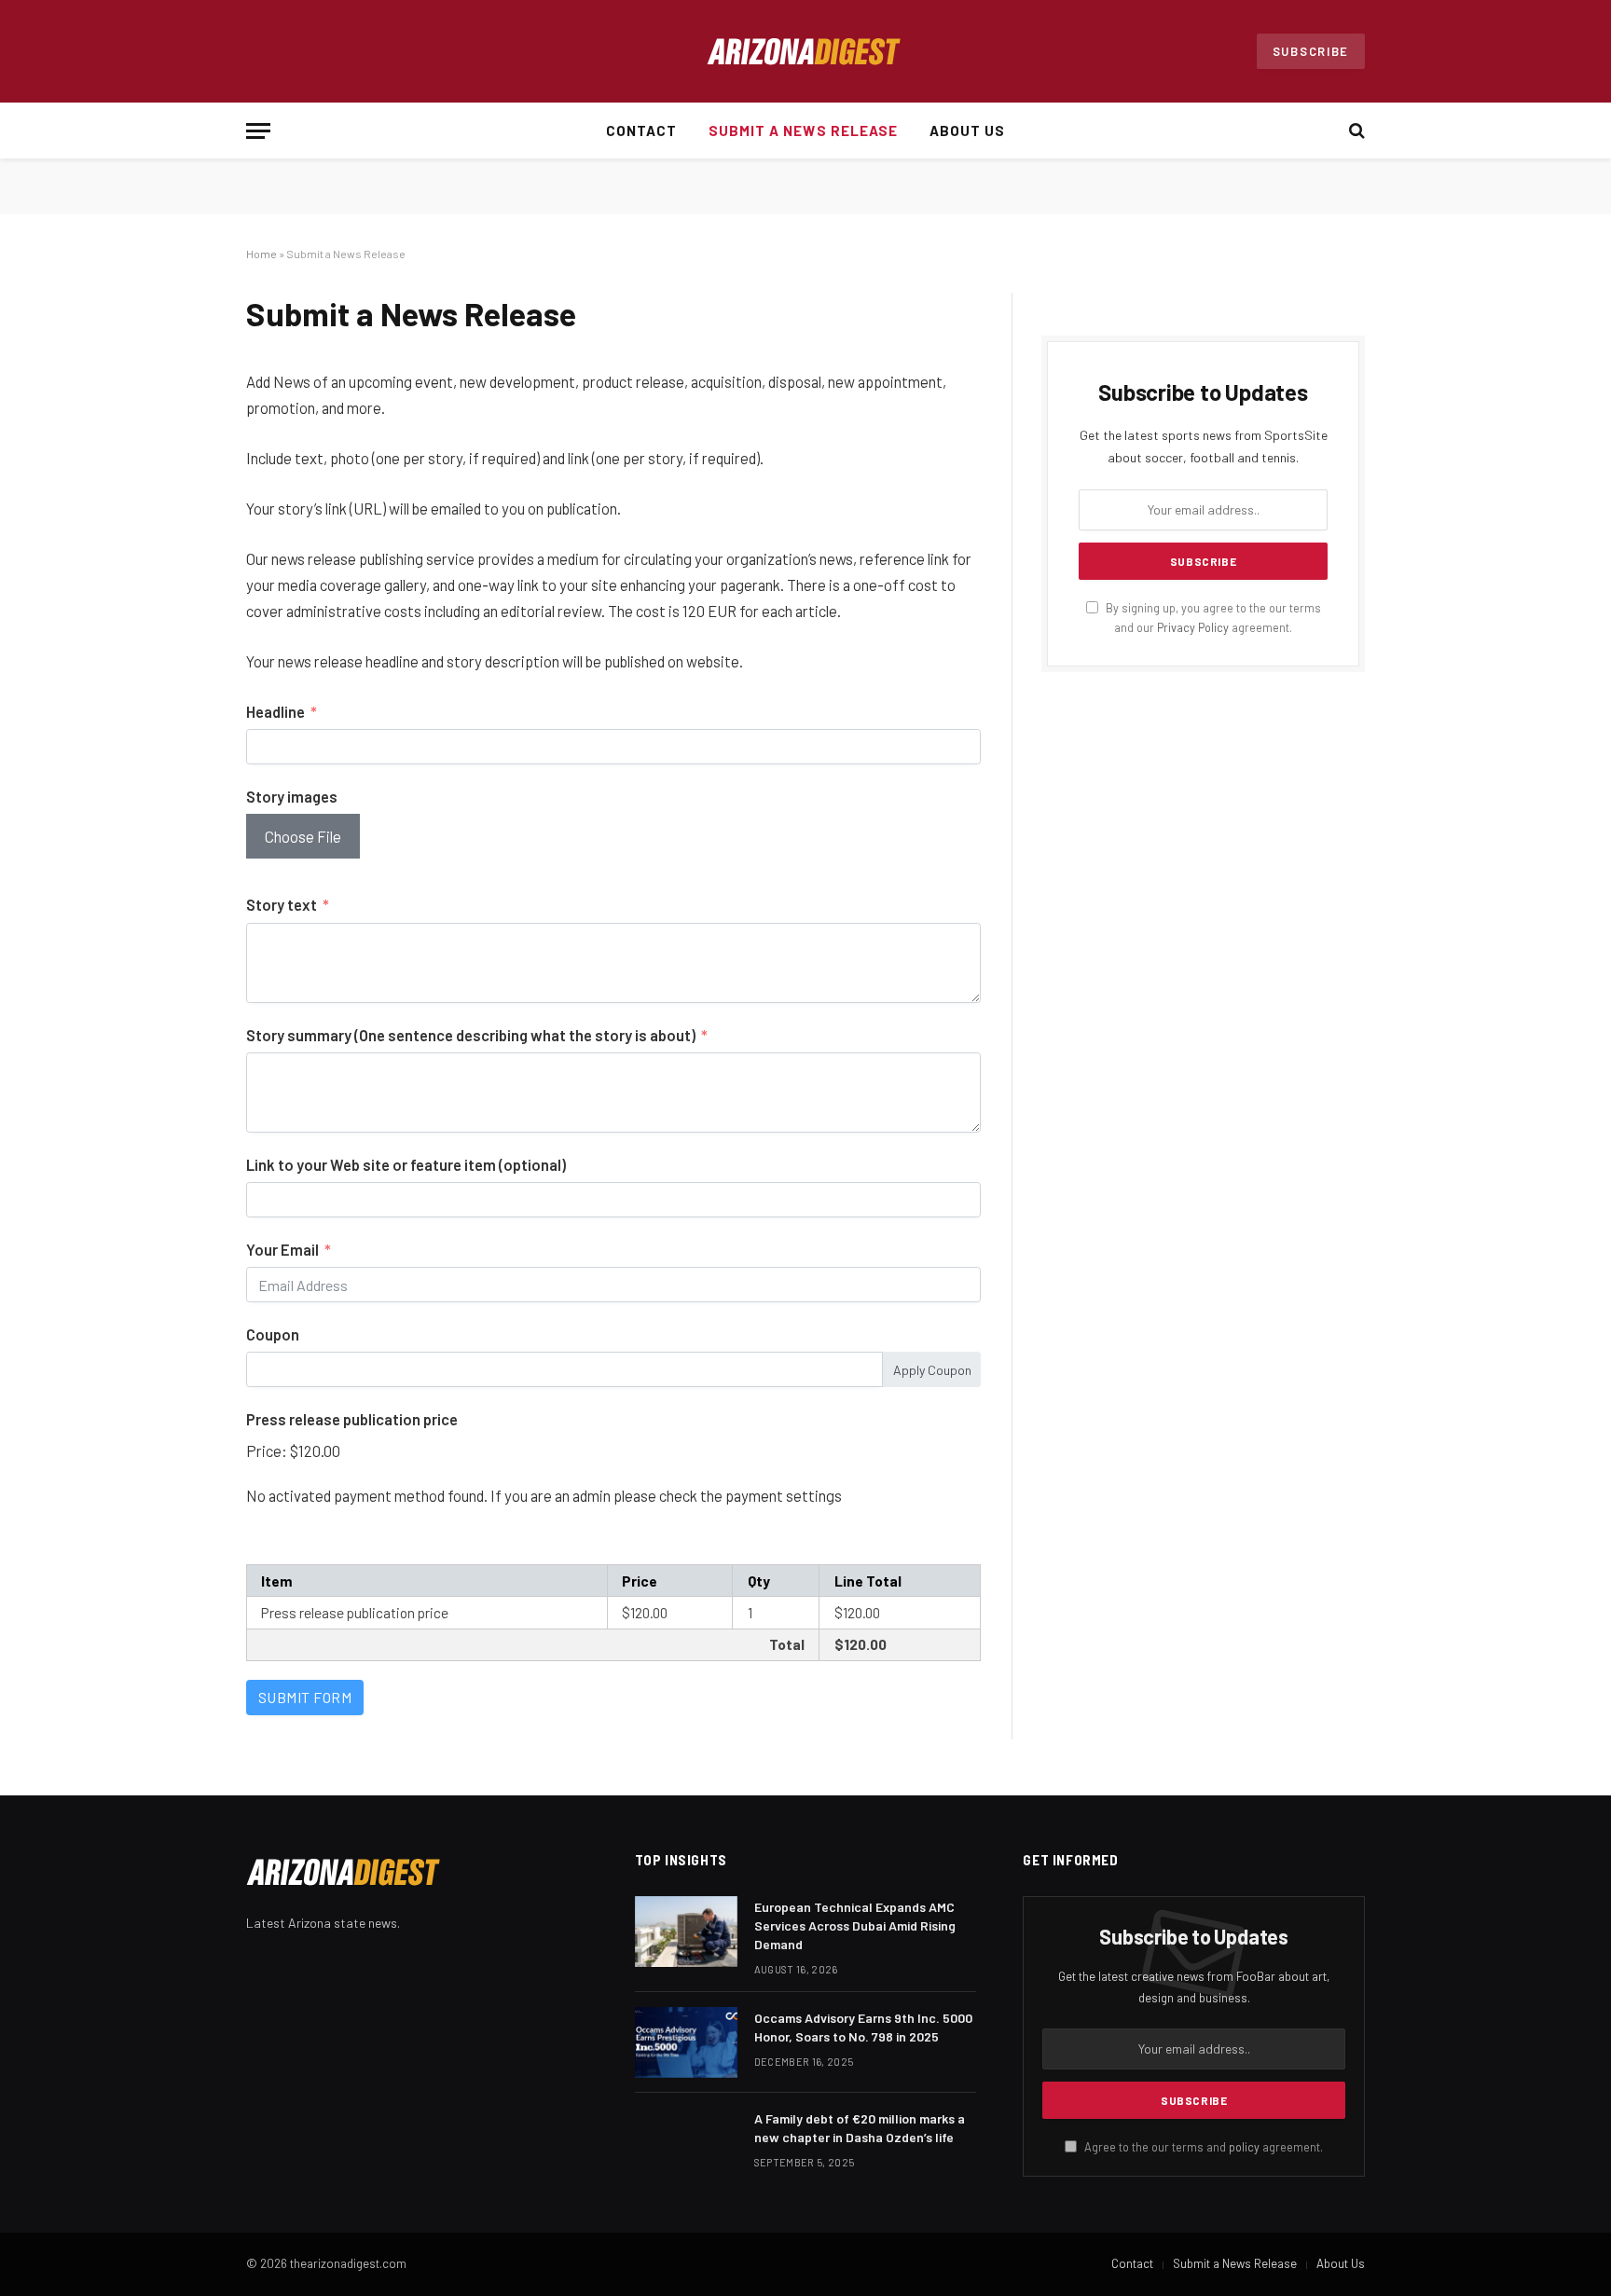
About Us (967, 131)
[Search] (1355, 131)
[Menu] (258, 131)
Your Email (282, 1249)
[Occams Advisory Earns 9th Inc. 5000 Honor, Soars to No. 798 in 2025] (686, 2042)
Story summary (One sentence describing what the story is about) (471, 1035)
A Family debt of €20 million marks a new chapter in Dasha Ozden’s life (860, 2128)
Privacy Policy (1193, 627)
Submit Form (305, 1697)
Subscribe (1311, 51)
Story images (292, 796)
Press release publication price (352, 1419)
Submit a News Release (803, 131)
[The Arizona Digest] (805, 52)
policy (1244, 2147)
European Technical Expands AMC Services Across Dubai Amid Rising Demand (855, 1925)
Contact (641, 131)
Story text (282, 904)
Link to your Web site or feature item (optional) (406, 1164)
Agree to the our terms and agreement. (1202, 2147)
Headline (275, 711)
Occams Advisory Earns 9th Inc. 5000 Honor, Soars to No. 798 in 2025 (863, 2027)
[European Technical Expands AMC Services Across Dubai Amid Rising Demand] (686, 1932)
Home (262, 254)
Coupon (273, 1334)
